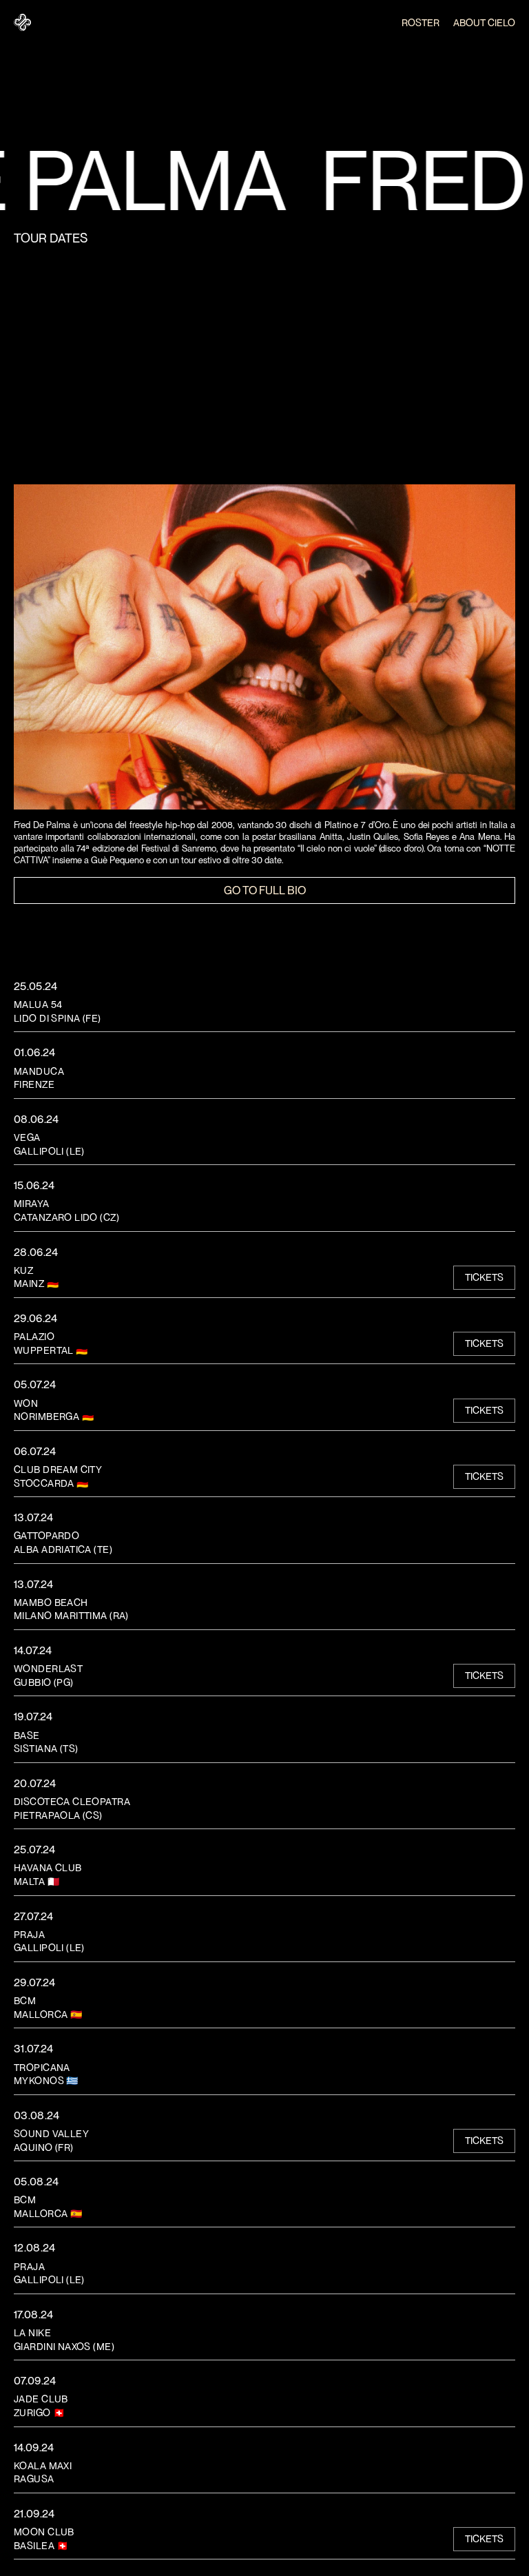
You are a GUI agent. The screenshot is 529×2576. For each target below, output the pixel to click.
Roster (421, 23)
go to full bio (265, 890)
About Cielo (484, 23)
